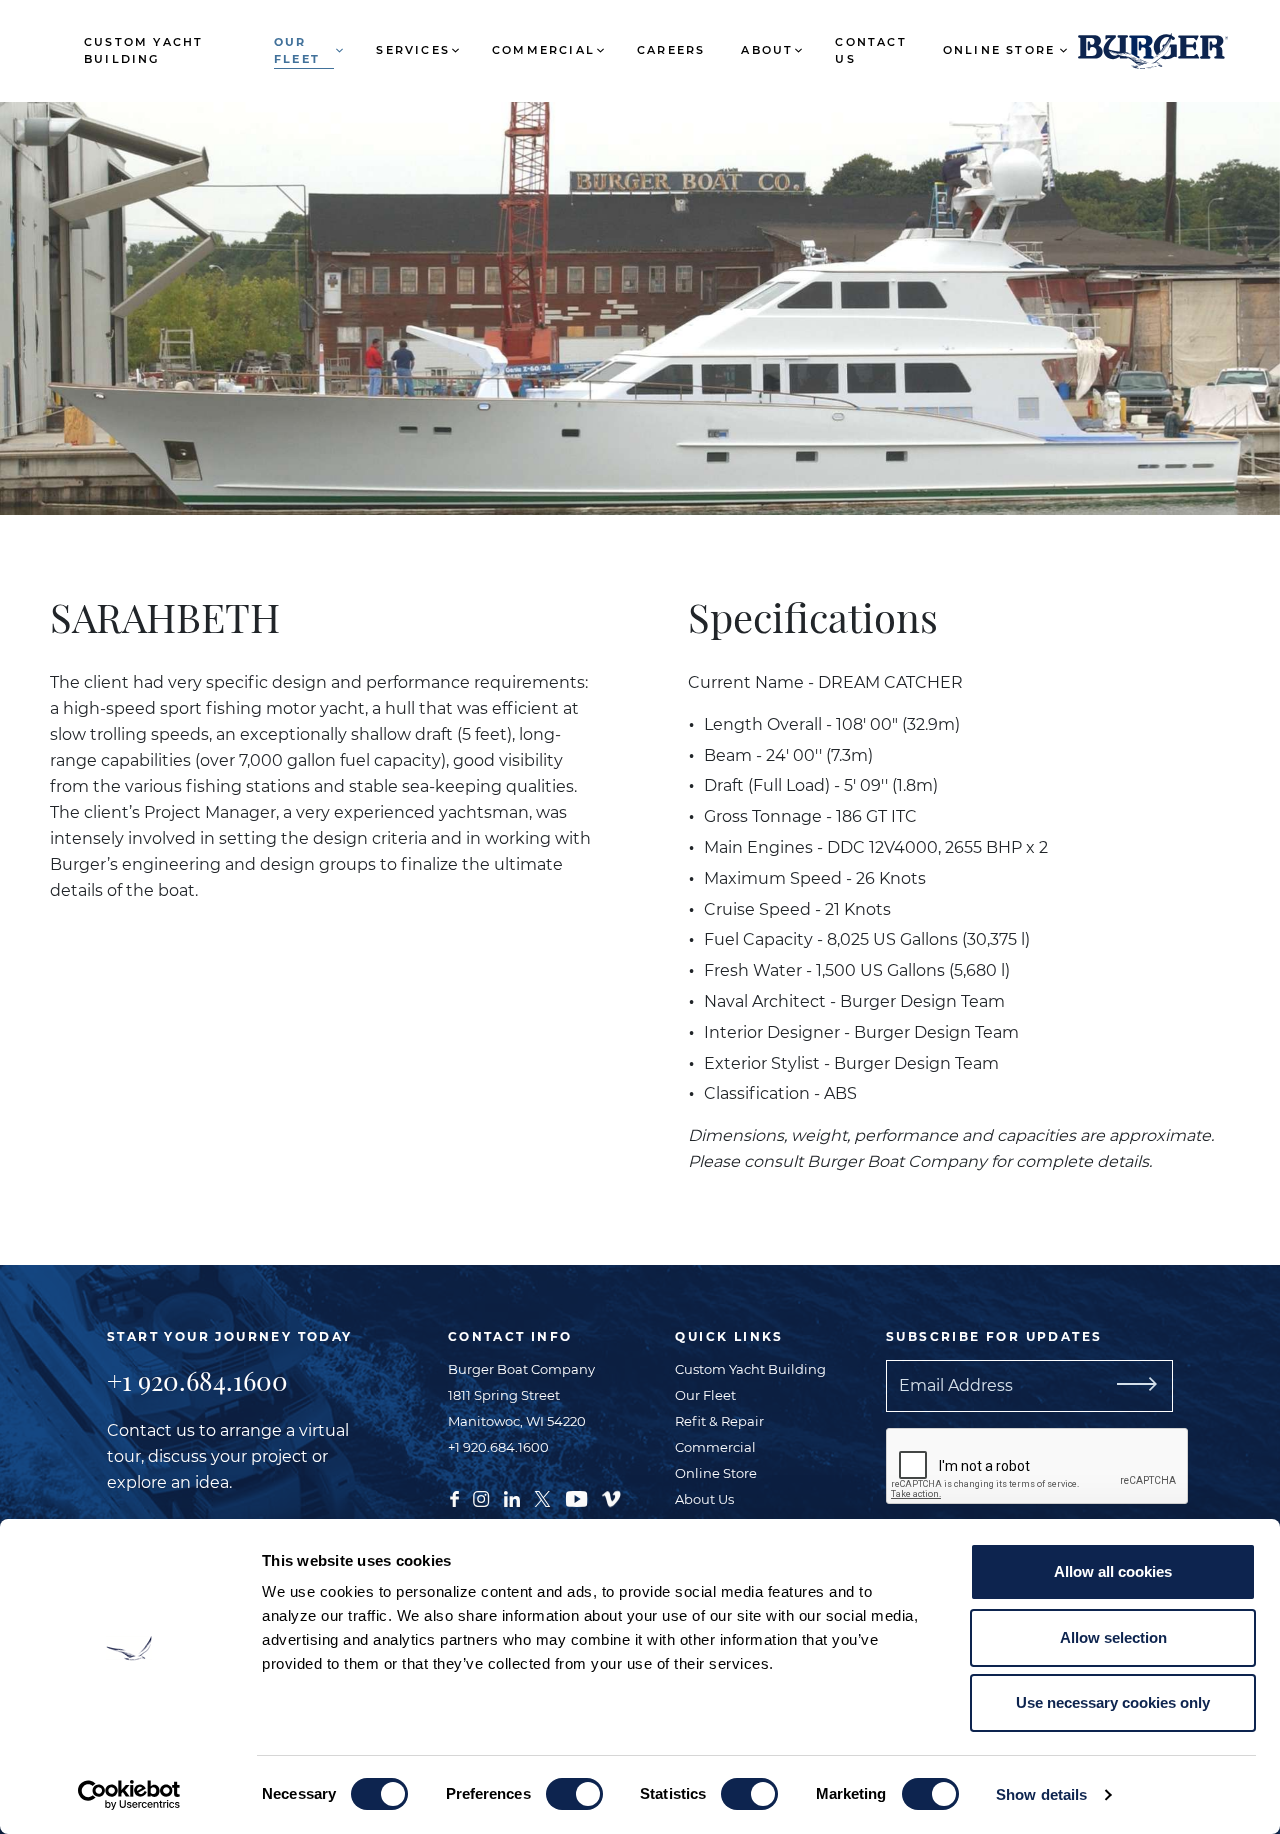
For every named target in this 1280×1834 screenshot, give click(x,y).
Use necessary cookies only (1113, 1702)
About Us (704, 1499)
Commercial (543, 50)
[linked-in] (512, 1497)
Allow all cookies (1113, 1571)
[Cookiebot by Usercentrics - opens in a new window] (129, 1795)
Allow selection (1113, 1637)
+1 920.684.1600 (197, 1380)
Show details (1041, 1794)
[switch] (574, 1794)
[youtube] (576, 1497)
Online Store (999, 50)
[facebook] (454, 1497)
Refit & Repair (719, 1421)
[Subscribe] (1160, 1386)
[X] (542, 1497)
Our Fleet (297, 50)
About (767, 50)
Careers (671, 50)
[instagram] (481, 1497)
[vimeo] (611, 1497)
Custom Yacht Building (143, 50)
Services (413, 50)
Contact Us (870, 50)
